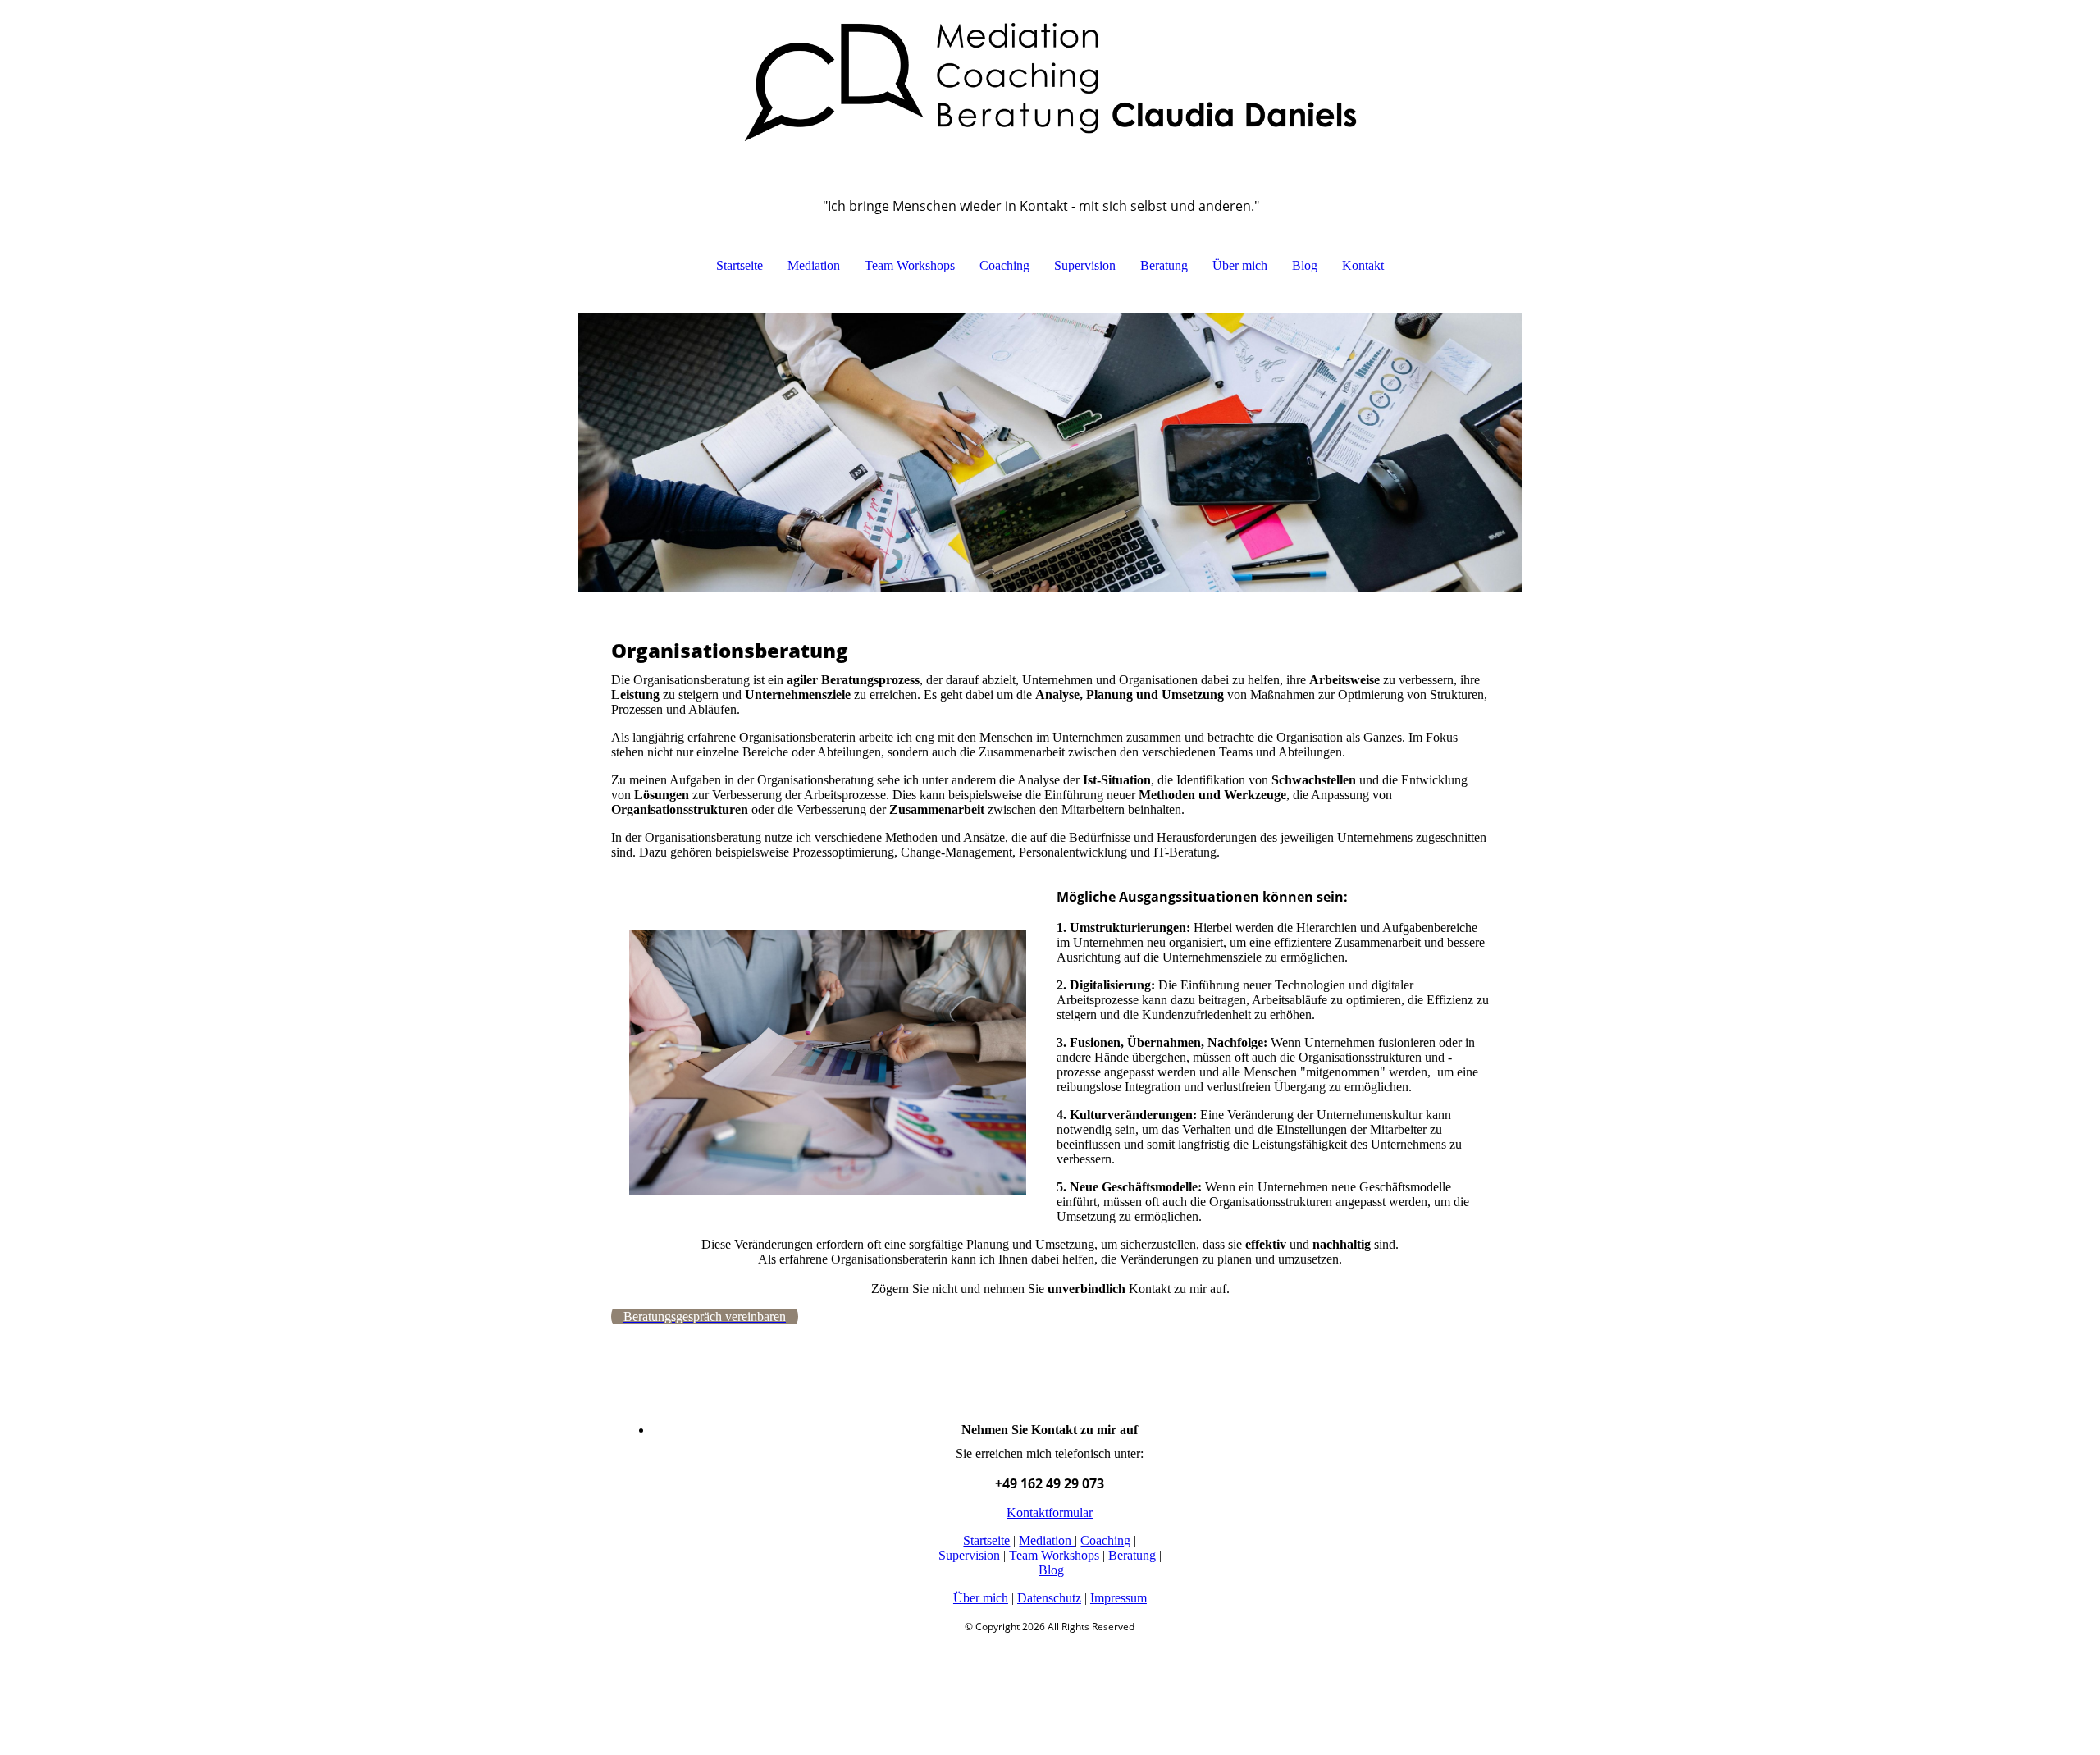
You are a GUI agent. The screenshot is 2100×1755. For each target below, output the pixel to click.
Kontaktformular (1050, 1513)
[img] (1050, 82)
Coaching (1004, 265)
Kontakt (1363, 265)
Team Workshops (910, 265)
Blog (1305, 265)
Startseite (740, 265)
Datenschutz (1049, 1598)
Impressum (1118, 1598)
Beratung (1164, 265)
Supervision (1085, 265)
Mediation (814, 265)
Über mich (1240, 265)
